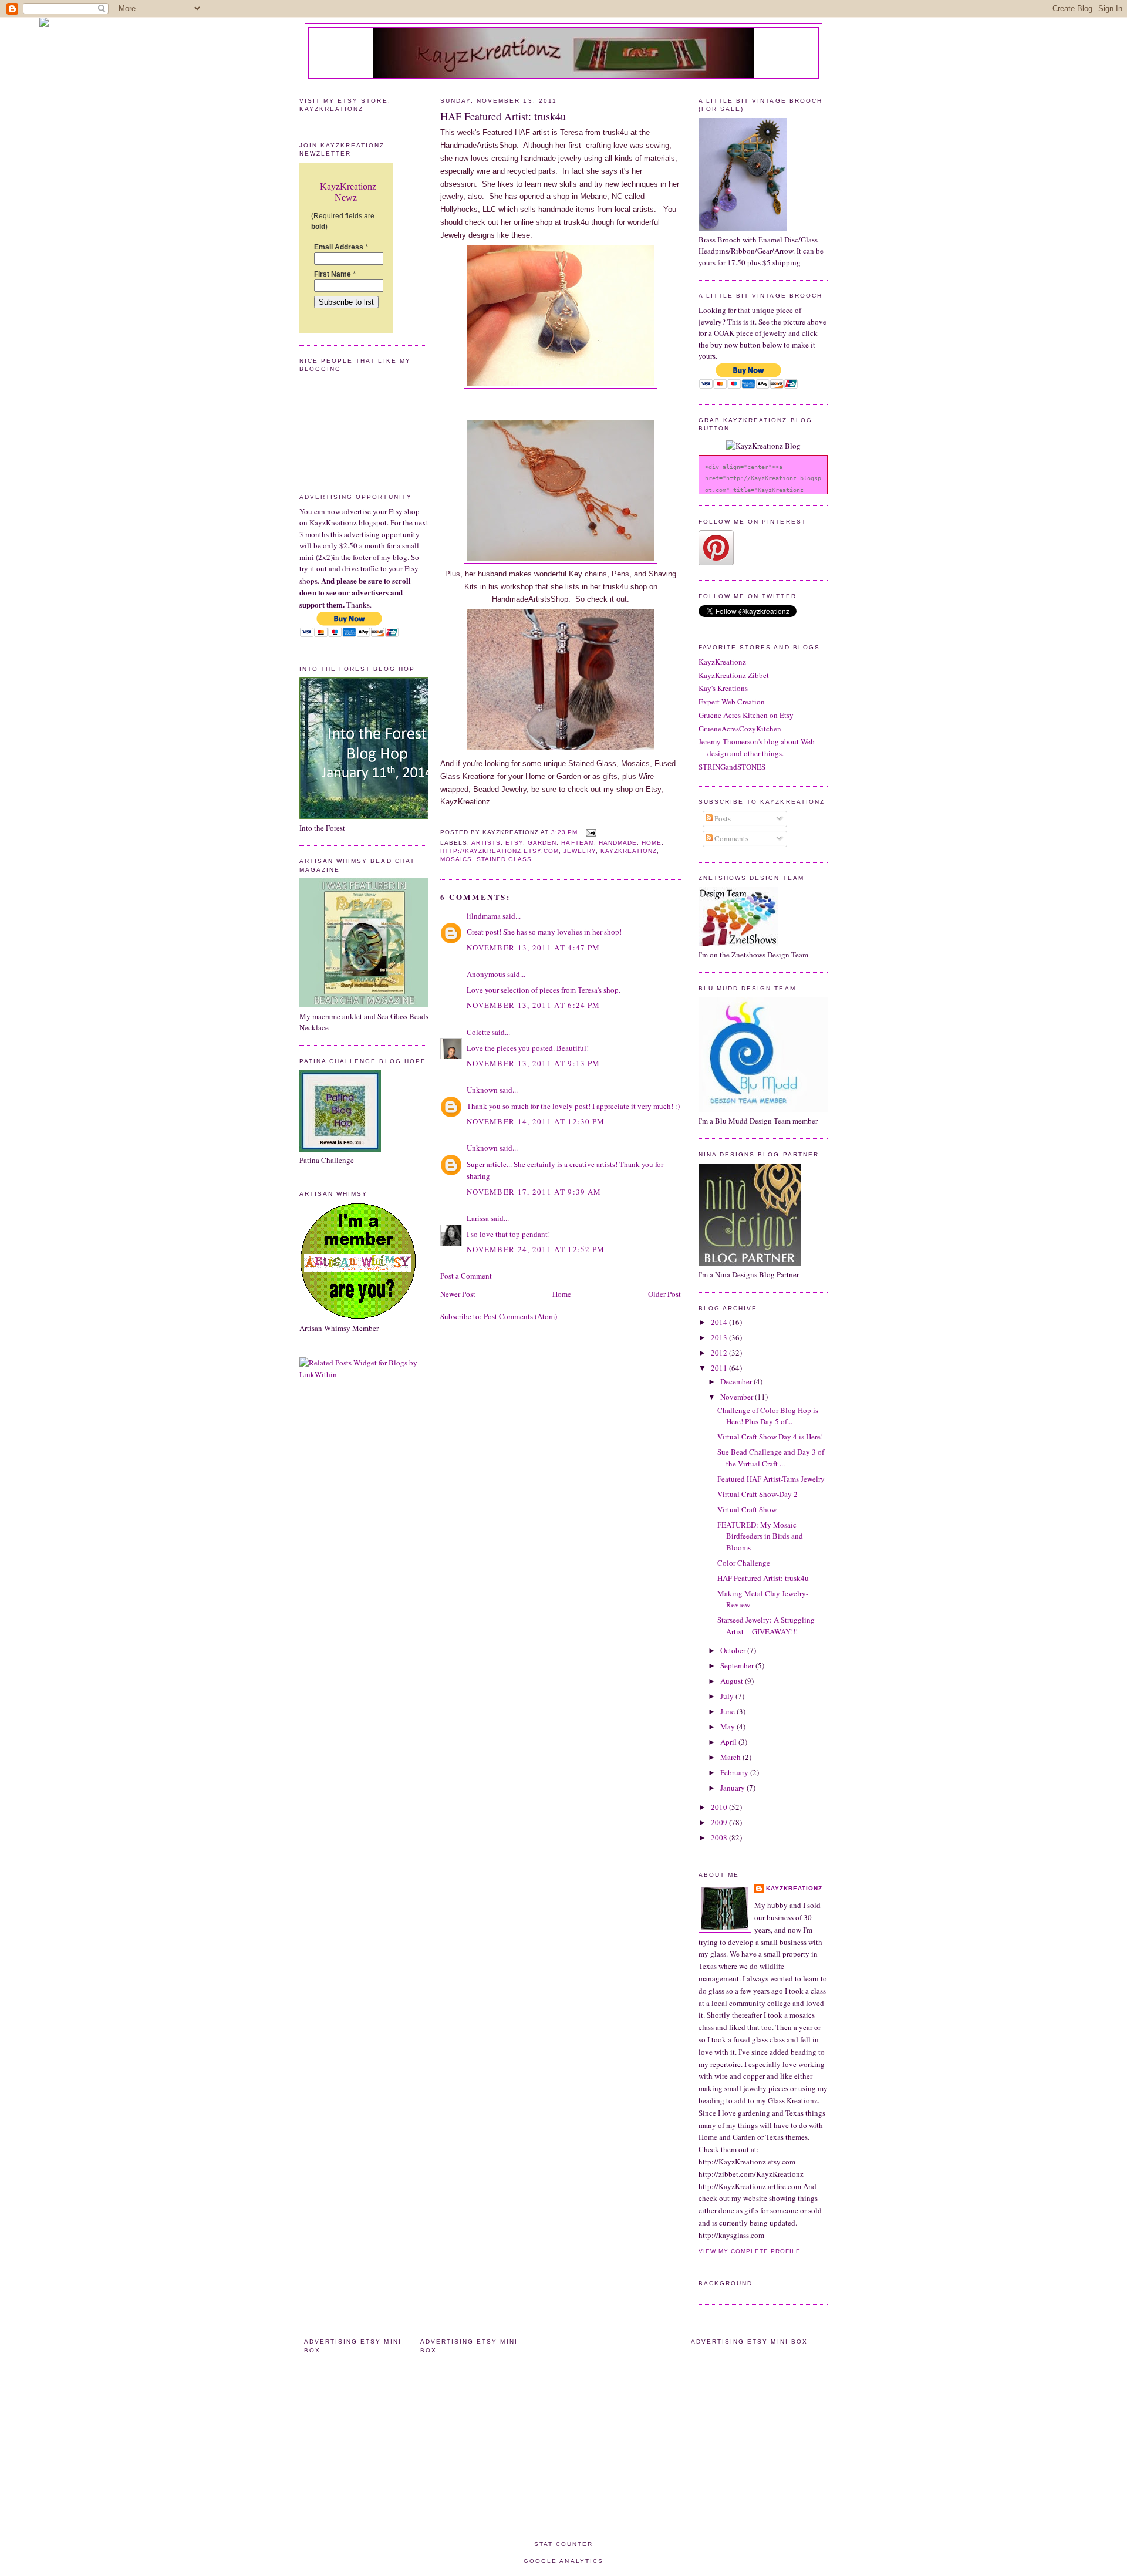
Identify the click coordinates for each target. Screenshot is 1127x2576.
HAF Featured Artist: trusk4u (503, 116)
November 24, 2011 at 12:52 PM (536, 1249)
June (728, 1711)
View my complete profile (750, 2251)
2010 (720, 1807)
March (731, 1757)
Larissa (478, 1218)
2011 (720, 1368)
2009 (720, 1822)
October (734, 1650)
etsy (514, 843)
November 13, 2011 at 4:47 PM (533, 948)
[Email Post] (590, 832)
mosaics (456, 859)
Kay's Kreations (723, 688)
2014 (720, 1322)
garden (542, 843)
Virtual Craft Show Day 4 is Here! (770, 1437)
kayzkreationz (629, 851)
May (728, 1727)
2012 (720, 1353)
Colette (478, 1032)
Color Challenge (744, 1563)
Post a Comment (466, 1276)
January (733, 1788)
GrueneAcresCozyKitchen (740, 729)
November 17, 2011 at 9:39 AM (534, 1192)
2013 (720, 1337)
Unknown (482, 1090)
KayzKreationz (722, 662)
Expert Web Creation (732, 702)
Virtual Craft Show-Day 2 (757, 1494)
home (652, 843)
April (729, 1742)
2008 (720, 1837)
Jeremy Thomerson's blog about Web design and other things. (757, 747)
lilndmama (484, 916)
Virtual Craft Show (747, 1509)
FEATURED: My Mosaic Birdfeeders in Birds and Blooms (760, 1536)
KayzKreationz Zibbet (734, 675)
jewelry (579, 851)
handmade (618, 843)
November (738, 1397)
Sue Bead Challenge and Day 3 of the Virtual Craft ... (771, 1458)
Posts (722, 818)
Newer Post (458, 1294)
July (728, 1696)
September (738, 1665)
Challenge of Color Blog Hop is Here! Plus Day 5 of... (768, 1416)
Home (562, 1294)
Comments (730, 838)
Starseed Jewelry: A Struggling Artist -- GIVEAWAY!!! (766, 1626)
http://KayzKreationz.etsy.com (500, 851)
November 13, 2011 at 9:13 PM (533, 1063)
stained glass (504, 859)
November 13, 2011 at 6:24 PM (533, 1005)
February (735, 1772)
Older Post (664, 1294)
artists (486, 843)
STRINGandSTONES (732, 767)
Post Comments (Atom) (520, 1316)
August (733, 1681)
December (737, 1381)
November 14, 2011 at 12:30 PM (536, 1121)
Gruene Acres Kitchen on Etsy (746, 715)
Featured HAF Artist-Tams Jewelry (771, 1479)
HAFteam (577, 843)
